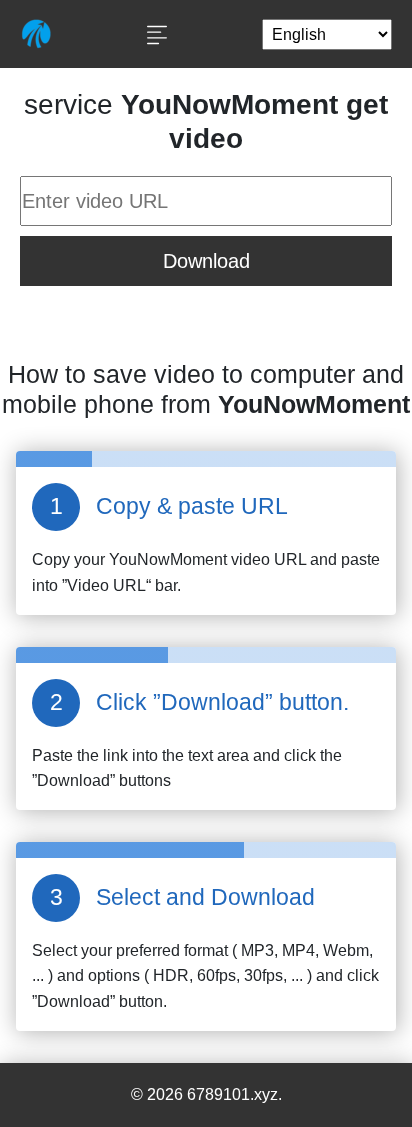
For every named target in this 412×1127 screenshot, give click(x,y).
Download (206, 261)
